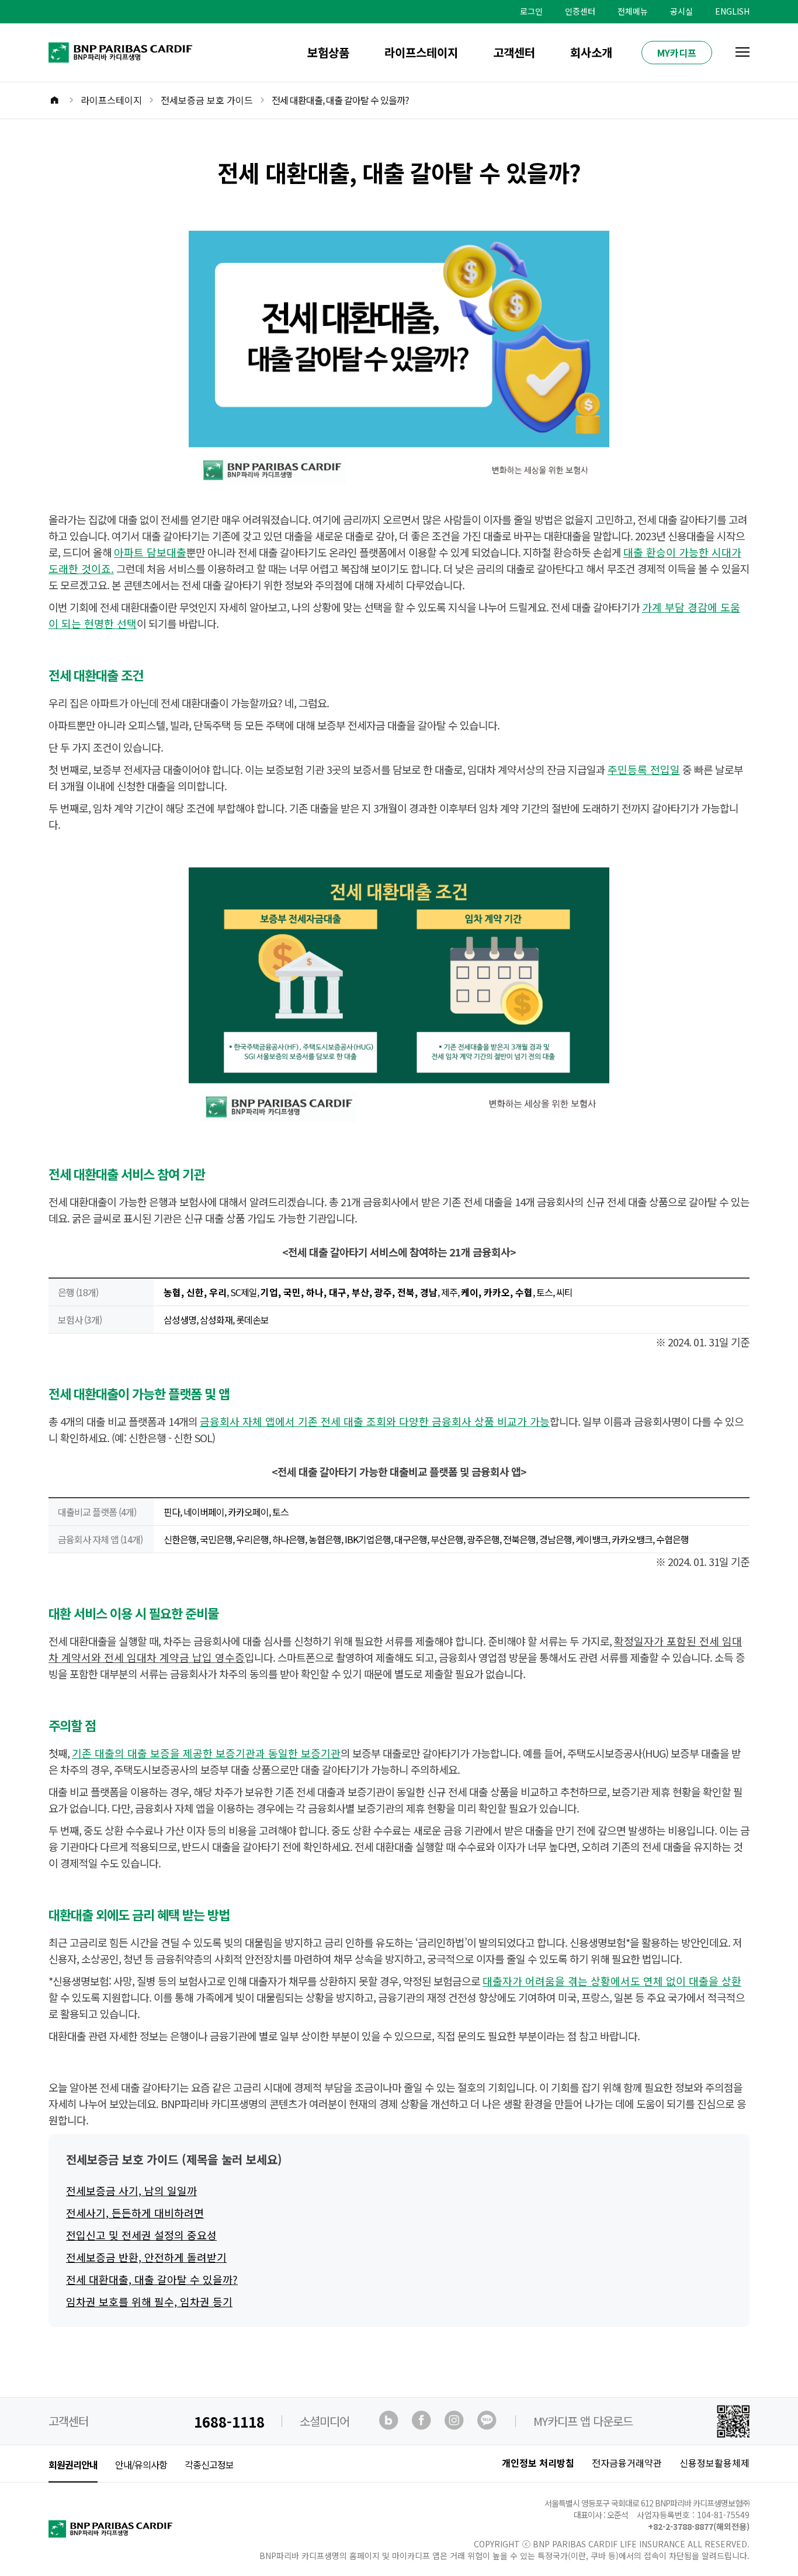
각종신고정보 (209, 2464)
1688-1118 (229, 2421)
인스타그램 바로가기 (455, 2421)
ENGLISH (732, 11)
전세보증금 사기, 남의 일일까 (131, 2190)
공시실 (681, 11)
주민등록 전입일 (644, 769)
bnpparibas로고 (70, 46)
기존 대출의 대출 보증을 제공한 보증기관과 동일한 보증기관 (206, 1753)
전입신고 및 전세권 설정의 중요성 (141, 2235)
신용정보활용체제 (714, 2463)
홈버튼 (62, 101)
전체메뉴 (633, 11)
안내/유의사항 (141, 2464)
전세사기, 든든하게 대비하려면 (135, 2213)
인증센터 (580, 11)
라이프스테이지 (421, 52)
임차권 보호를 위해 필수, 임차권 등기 (149, 2301)
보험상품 (328, 52)
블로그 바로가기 (390, 2421)
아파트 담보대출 (150, 552)
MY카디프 (677, 53)
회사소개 (591, 52)
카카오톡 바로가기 (488, 2421)
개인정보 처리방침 (538, 2463)
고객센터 (514, 52)
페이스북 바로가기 (422, 2421)
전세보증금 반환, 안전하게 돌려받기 (146, 2257)
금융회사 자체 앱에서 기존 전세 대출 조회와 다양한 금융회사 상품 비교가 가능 (375, 1421)
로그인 (531, 11)
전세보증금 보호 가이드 (207, 100)
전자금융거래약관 (627, 2463)
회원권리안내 (73, 2464)
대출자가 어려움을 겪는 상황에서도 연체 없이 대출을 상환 (612, 1981)
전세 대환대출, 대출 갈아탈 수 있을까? (152, 2279)
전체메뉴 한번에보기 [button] (743, 52)
